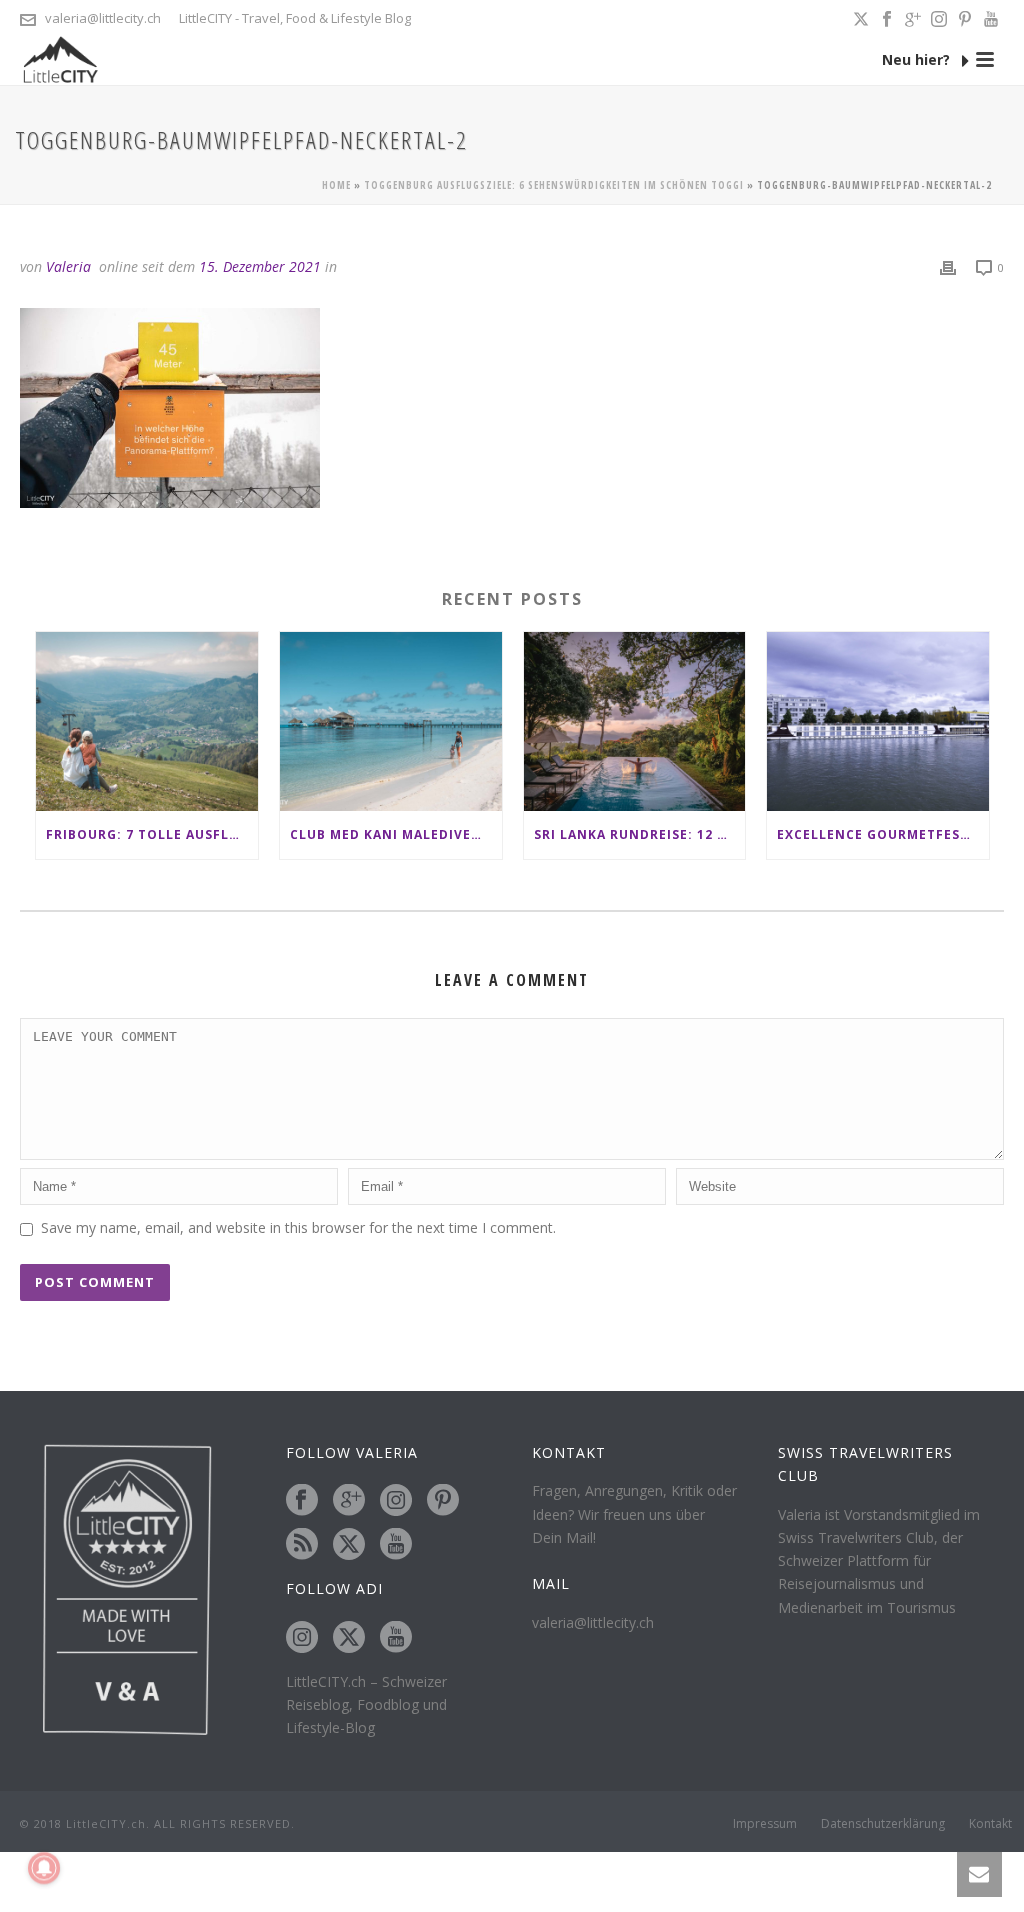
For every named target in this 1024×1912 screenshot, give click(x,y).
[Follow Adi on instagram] (302, 1638)
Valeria (68, 266)
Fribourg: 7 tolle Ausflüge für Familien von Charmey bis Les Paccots (152, 834)
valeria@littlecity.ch (103, 18)
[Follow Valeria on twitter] (349, 1545)
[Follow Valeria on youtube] (396, 1545)
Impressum (765, 1824)
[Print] (948, 266)
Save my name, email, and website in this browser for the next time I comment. (298, 1227)
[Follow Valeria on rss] (302, 1545)
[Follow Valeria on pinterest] (443, 1501)
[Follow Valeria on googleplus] (349, 1501)
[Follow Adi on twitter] (349, 1638)
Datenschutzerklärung (883, 1824)
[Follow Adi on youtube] (396, 1638)
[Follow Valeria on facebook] (302, 1501)
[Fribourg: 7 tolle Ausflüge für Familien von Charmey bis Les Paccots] (147, 721)
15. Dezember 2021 (260, 266)
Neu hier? (918, 59)
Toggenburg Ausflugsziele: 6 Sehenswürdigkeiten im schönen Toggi (554, 185)
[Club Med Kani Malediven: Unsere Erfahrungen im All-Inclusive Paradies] (391, 721)
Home (336, 185)
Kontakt (990, 1824)
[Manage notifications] (44, 1868)
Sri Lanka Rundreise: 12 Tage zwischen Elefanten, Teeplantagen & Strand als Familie (640, 834)
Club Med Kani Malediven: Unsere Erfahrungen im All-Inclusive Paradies (396, 834)
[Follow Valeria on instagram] (396, 1501)
